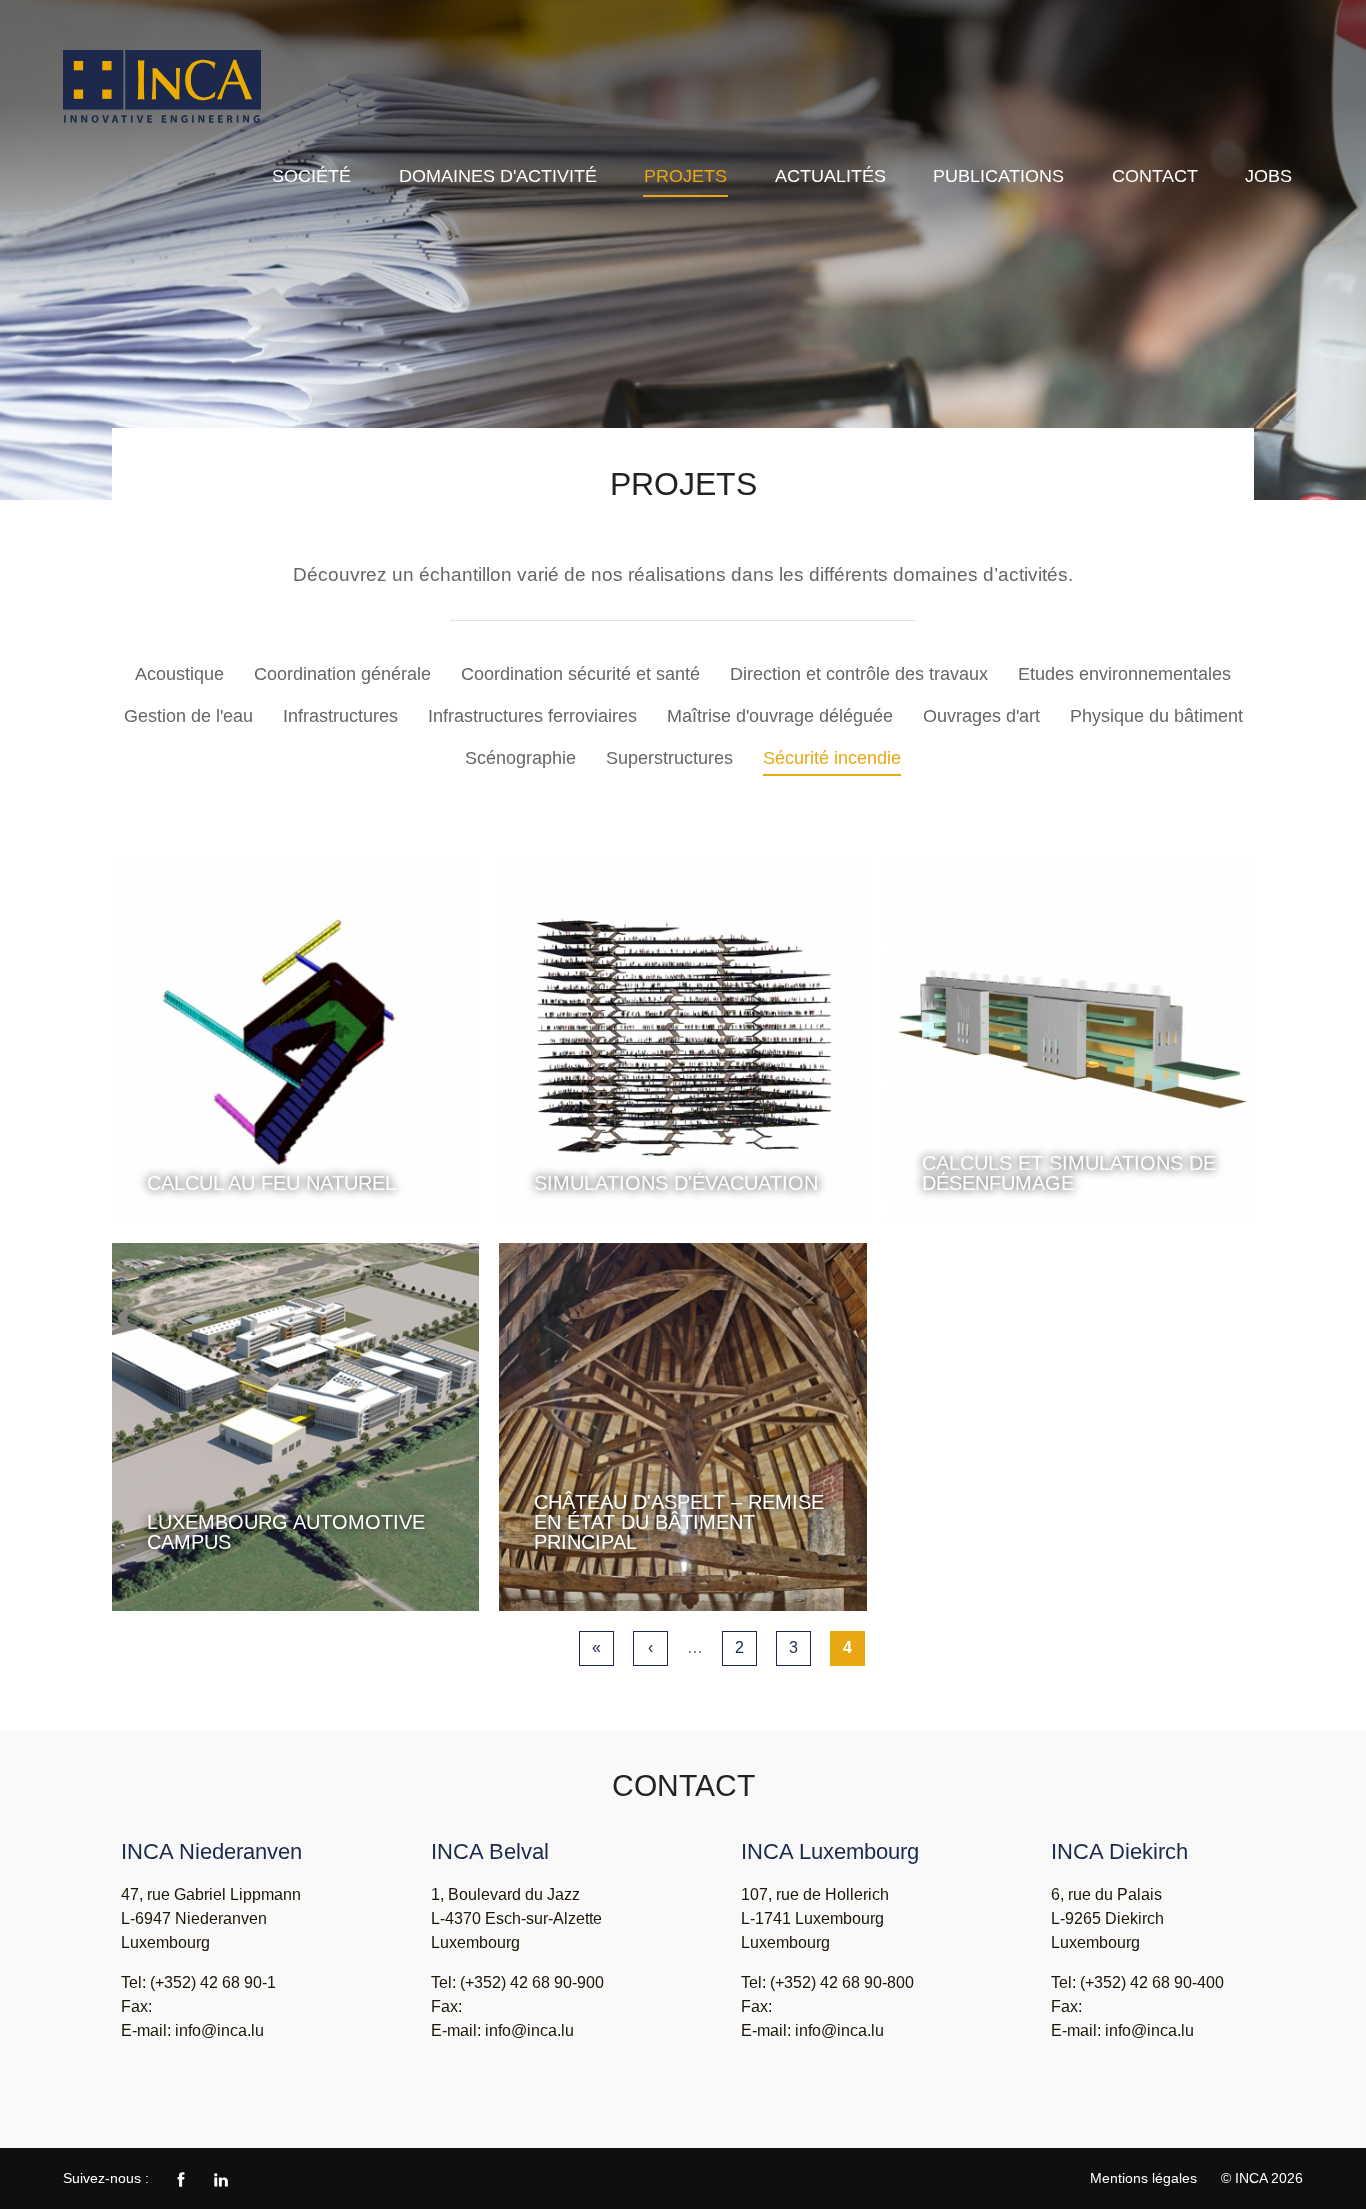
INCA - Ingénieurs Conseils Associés (163, 87)
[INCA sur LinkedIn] (221, 2178)
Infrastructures (340, 716)
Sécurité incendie (832, 758)
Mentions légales (1143, 2178)
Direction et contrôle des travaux (859, 674)
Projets (685, 176)
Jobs (1268, 176)
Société (311, 176)
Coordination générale (342, 674)
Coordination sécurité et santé (580, 674)
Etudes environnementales (1124, 674)
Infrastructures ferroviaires (532, 716)
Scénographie (520, 758)
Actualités (830, 176)
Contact (1155, 176)
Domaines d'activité (498, 176)
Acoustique (179, 674)
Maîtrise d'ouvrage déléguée (780, 716)
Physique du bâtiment (1156, 716)
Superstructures (669, 758)
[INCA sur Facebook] (181, 2178)
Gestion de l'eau (188, 716)
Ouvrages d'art (981, 716)
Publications (998, 176)
